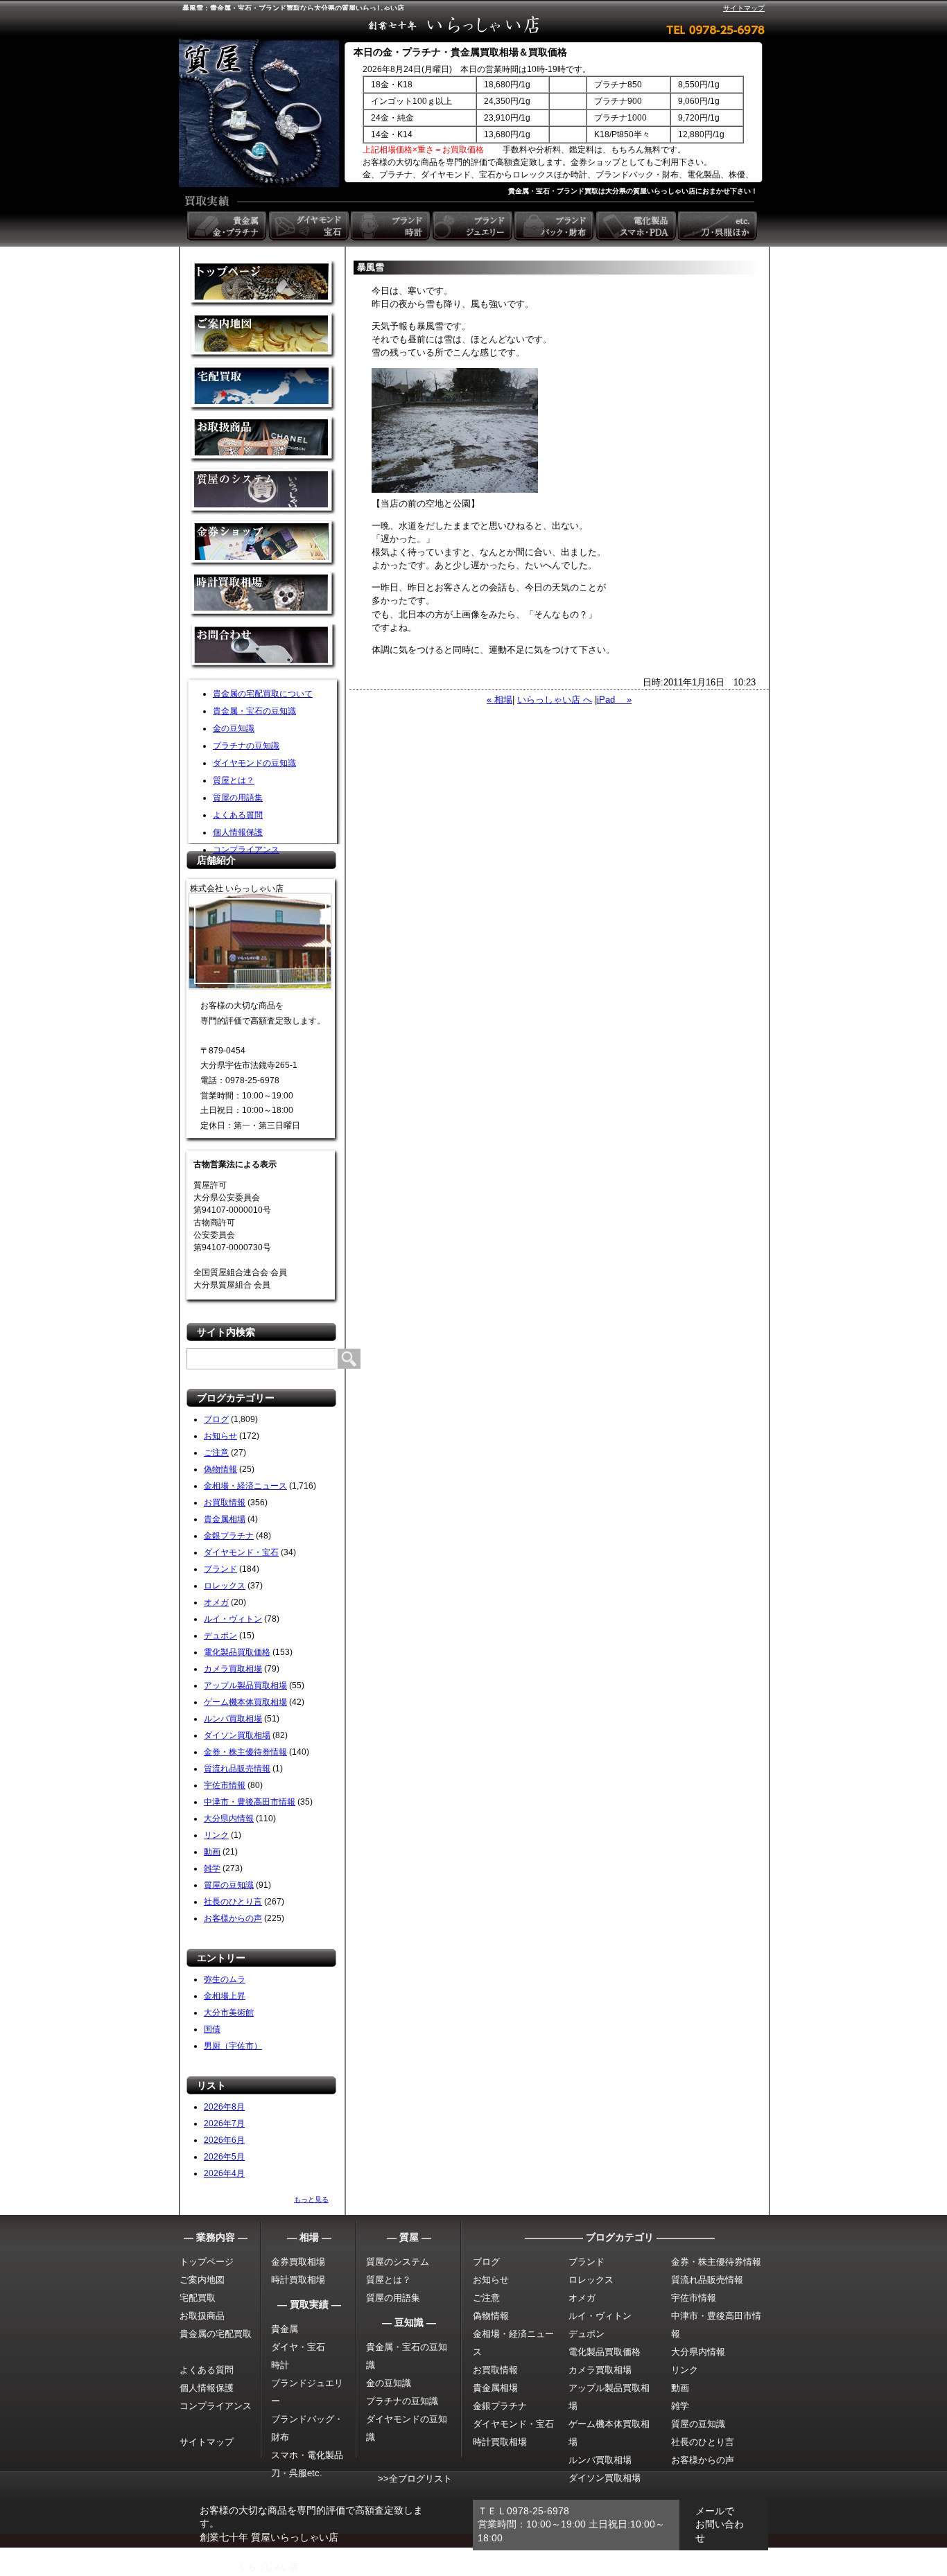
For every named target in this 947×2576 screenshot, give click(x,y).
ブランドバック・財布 (555, 226)
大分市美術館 (229, 2013)
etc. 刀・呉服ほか (719, 226)
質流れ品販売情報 (237, 1769)
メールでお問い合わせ (720, 2524)
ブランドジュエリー (473, 226)
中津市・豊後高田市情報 (250, 1802)
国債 (212, 2029)
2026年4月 (224, 2173)
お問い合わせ (263, 648)
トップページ (207, 2262)
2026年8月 (224, 2107)
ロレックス (225, 1586)
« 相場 (499, 700)
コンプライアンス (246, 850)
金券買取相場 (298, 2262)
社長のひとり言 (233, 1902)
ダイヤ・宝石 (298, 2347)
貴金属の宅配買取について (263, 694)
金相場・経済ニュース (245, 1486)
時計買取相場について (263, 596)
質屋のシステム (263, 492)
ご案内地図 (202, 2280)
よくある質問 (238, 815)
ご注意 (216, 1453)
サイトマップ (744, 8)
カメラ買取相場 (233, 1669)
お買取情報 (225, 1502)
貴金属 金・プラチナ (228, 226)
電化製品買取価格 (237, 1652)
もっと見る (311, 2199)
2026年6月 (224, 2140)
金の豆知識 (234, 728)
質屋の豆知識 (229, 1885)
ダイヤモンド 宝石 (310, 226)
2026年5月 (224, 2157)
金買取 (263, 284)
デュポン (220, 1636)
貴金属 (285, 2329)
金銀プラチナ (229, 1536)
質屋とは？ (234, 780)
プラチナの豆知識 (246, 746)
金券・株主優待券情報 (245, 1752)
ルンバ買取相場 (233, 1719)
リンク (216, 1835)
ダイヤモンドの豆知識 (254, 763)
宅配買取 (263, 388)
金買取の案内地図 (263, 336)
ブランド (220, 1569)
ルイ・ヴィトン (233, 1619)
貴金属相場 (225, 1519)
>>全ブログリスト (415, 2479)
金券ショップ (263, 544)
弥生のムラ (225, 1979)
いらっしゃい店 (269, 2567)
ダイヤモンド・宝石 (241, 1552)
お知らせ (220, 1436)
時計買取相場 (298, 2280)
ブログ (216, 1419)
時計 (280, 2365)
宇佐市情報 (225, 1785)
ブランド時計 (392, 226)
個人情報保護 (238, 832)
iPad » (614, 700)
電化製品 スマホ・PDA (637, 226)
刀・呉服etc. (297, 2473)
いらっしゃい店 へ (555, 700)
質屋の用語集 (238, 798)
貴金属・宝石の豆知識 (254, 711)
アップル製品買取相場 (245, 1685)
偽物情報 (220, 1469)
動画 (212, 1852)
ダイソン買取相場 (237, 1735)
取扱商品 (263, 440)
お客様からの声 (233, 1918)
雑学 (212, 1868)
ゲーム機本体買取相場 (245, 1702)
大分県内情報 (229, 1819)
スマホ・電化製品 (307, 2455)
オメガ (216, 1602)
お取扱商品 (202, 2316)
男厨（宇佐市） (233, 2046)
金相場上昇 (225, 1996)
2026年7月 (224, 2123)
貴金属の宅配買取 (216, 2334)
